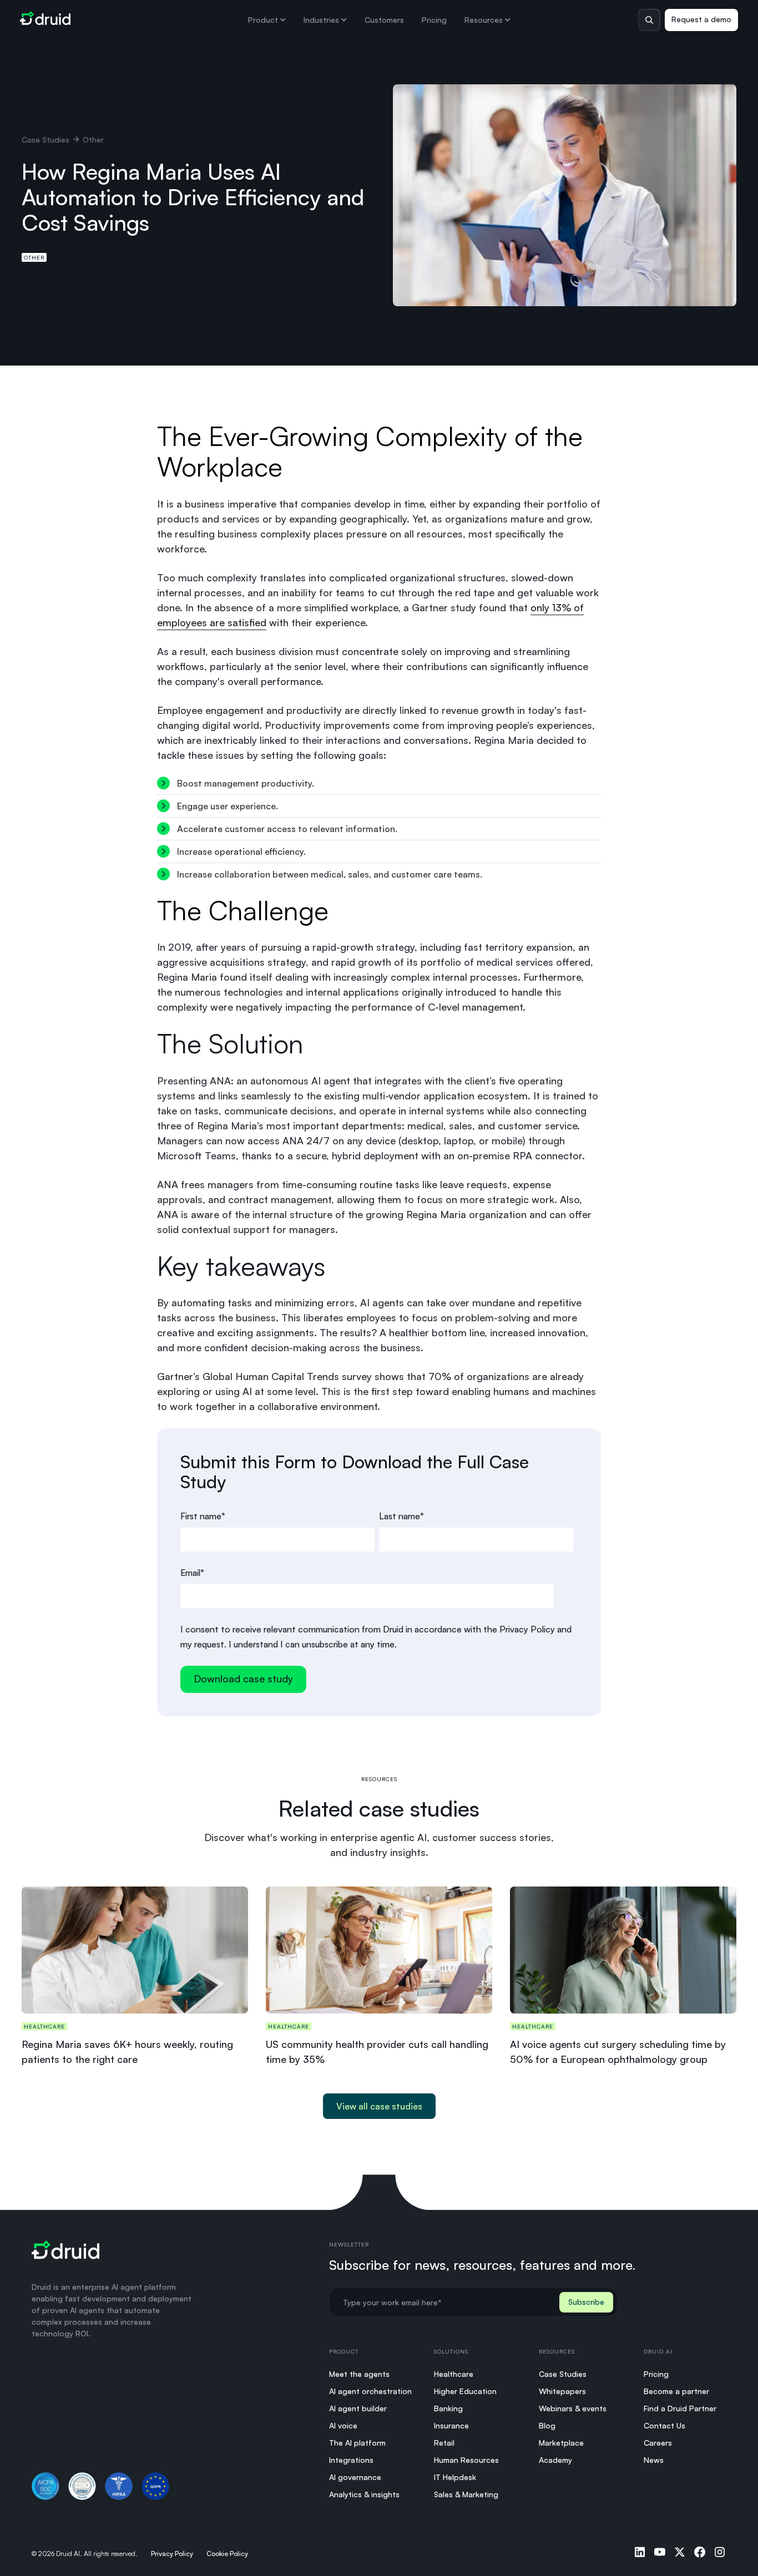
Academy (555, 2460)
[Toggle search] (649, 20)
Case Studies (46, 140)
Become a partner (676, 2391)
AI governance (355, 2477)
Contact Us (664, 2425)
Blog (547, 2425)
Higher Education (465, 2391)
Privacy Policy (172, 2554)
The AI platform (357, 2443)
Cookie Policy (227, 2554)
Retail (444, 2443)
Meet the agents (359, 2374)
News (654, 2460)
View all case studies (379, 2106)
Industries (321, 20)
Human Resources (466, 2460)
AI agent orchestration (370, 2391)
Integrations (351, 2460)
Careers (658, 2443)
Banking (448, 2408)
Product (263, 20)
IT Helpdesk (455, 2477)
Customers (384, 20)
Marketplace (561, 2443)
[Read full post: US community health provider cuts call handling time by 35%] (379, 1950)
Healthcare (454, 2374)
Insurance (451, 2425)
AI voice (343, 2425)
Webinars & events (573, 2408)
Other (34, 257)
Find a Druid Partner (680, 2408)
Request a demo (701, 19)
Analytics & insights (364, 2494)
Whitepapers (562, 2391)
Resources (484, 20)
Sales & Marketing (466, 2494)
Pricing (434, 20)
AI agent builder (358, 2408)
